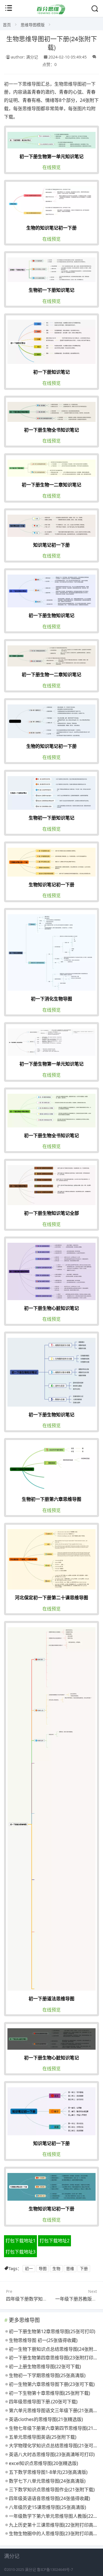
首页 (7, 25)
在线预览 (51, 167)
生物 (56, 2268)
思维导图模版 (33, 25)
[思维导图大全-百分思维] (51, 13)
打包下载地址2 (55, 2241)
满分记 (30, 2570)
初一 (29, 2268)
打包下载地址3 (20, 2252)
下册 (84, 2268)
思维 (70, 2268)
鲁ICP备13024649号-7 (55, 2570)
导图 (43, 2268)
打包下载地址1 (20, 2241)
